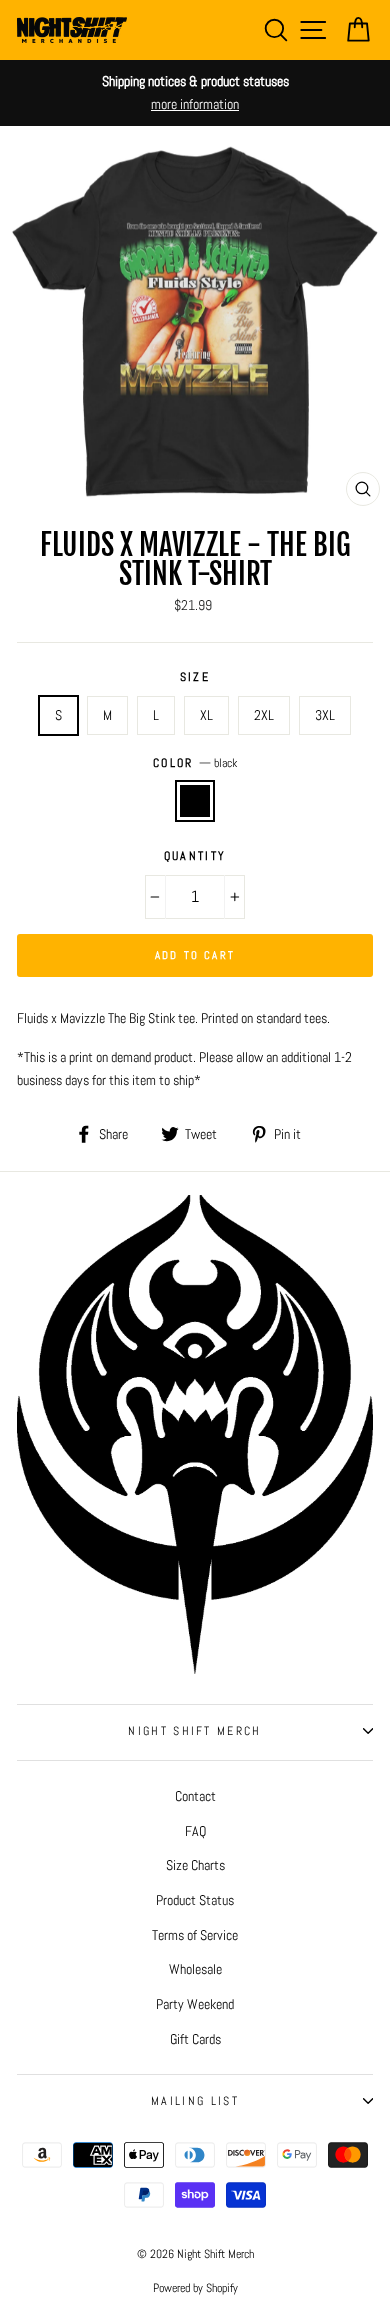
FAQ (195, 1831)
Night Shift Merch (194, 1731)
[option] (195, 93)
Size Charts (195, 1865)
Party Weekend (195, 2004)
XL (206, 715)
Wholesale (195, 1969)
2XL (264, 715)
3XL (325, 715)
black (195, 800)
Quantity (195, 856)
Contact (195, 1796)
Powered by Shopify (195, 2288)
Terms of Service (195, 1935)
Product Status (195, 1900)
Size (195, 677)
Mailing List (195, 2101)
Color (195, 763)
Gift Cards (195, 2039)
